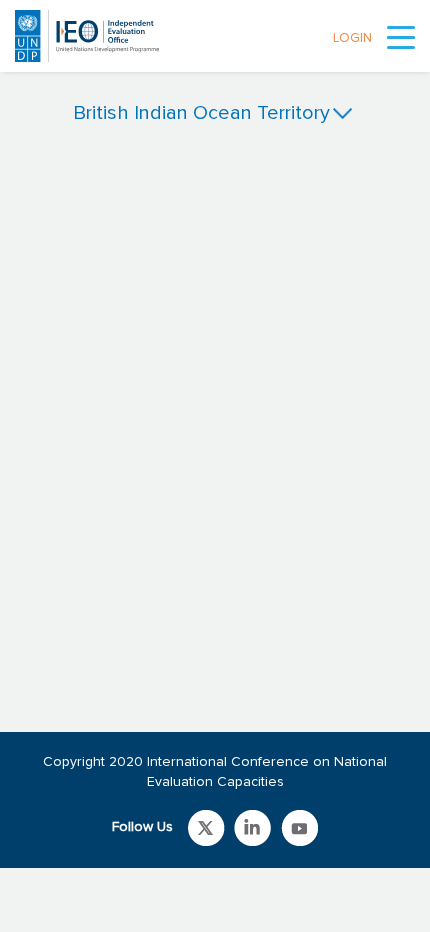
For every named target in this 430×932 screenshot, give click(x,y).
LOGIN (352, 38)
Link (206, 828)
